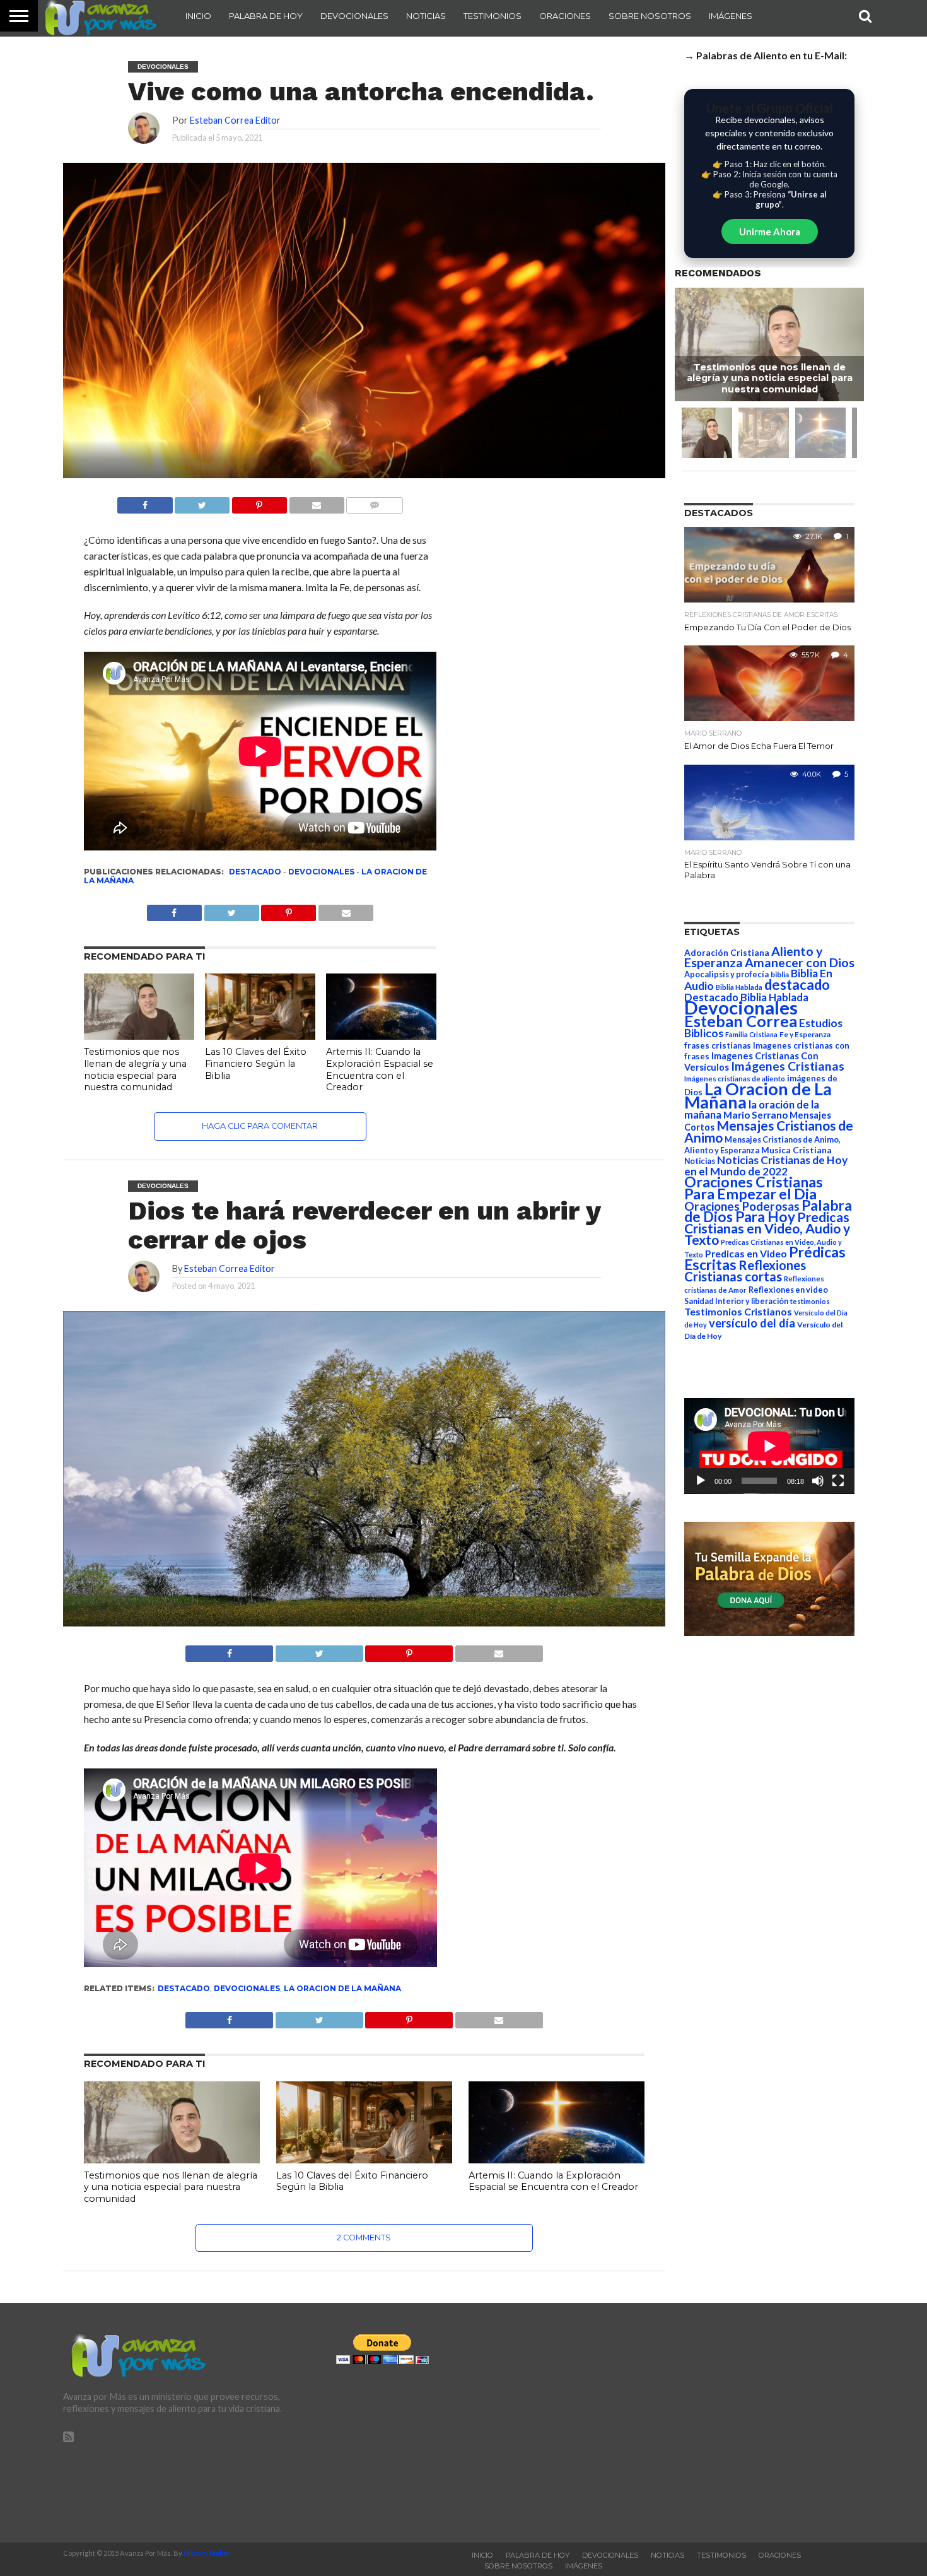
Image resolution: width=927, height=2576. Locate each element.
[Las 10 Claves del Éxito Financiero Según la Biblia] (260, 1036)
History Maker (207, 2553)
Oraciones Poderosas (742, 1206)
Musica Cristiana (796, 1150)
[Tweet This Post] (319, 1650)
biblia (780, 974)
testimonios (810, 1301)
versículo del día (752, 1323)
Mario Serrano (755, 1115)
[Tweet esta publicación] (202, 502)
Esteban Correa (741, 1021)
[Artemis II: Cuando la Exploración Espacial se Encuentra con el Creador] (381, 1036)
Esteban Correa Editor (235, 120)
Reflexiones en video (788, 1290)
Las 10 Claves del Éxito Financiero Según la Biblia (256, 1063)
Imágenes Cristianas (788, 1066)
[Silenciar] (818, 1481)
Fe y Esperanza (805, 1034)
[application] (769, 1446)
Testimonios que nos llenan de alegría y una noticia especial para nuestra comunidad (135, 1069)
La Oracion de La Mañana (342, 1988)
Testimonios (493, 16)
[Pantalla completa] (838, 1481)
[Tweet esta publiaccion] (231, 909)
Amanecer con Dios (800, 962)
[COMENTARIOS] (375, 502)
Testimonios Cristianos (738, 1311)
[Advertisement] (736, 2423)
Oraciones (565, 16)
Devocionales (354, 16)
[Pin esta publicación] (259, 502)
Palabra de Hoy (266, 16)
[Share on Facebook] (229, 1650)
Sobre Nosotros (650, 16)
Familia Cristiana (751, 1034)
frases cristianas (718, 1045)
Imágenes (731, 16)
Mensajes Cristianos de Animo (769, 1131)
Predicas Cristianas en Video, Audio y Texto (767, 1228)
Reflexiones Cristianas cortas (745, 1271)
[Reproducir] (701, 1481)
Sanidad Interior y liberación (736, 1301)
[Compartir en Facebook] (145, 502)
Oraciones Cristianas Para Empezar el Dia (754, 1188)
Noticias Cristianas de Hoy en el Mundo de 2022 (766, 1166)
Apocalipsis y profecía (726, 974)
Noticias (426, 16)
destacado (255, 872)
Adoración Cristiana (727, 953)
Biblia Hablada (739, 987)
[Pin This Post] (409, 1650)
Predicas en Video (746, 1253)
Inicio (198, 16)
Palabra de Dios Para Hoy (768, 1211)
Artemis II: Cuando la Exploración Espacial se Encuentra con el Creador (380, 1069)
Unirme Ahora (770, 232)
